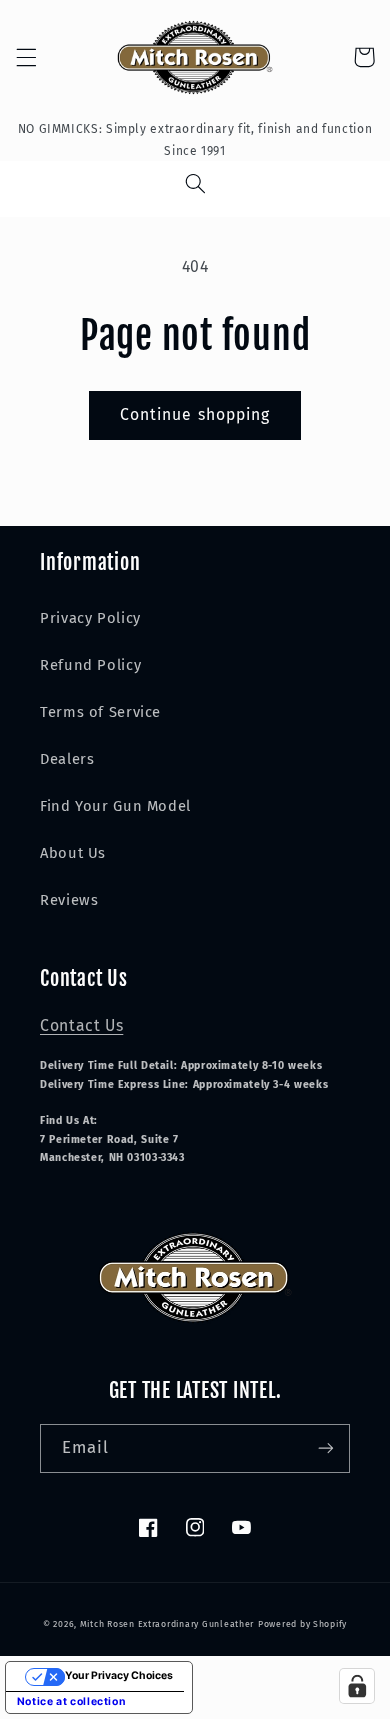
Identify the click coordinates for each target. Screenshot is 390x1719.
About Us (73, 853)
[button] (26, 57)
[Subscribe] (326, 1448)
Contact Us (81, 1025)
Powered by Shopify (302, 1624)
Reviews (69, 900)
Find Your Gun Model (115, 806)
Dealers (67, 759)
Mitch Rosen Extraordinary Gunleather (167, 1624)
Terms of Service (100, 712)
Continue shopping (195, 414)
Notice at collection (72, 1701)
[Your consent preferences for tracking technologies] (357, 1686)
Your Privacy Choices (119, 1675)
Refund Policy (90, 665)
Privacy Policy (90, 618)
